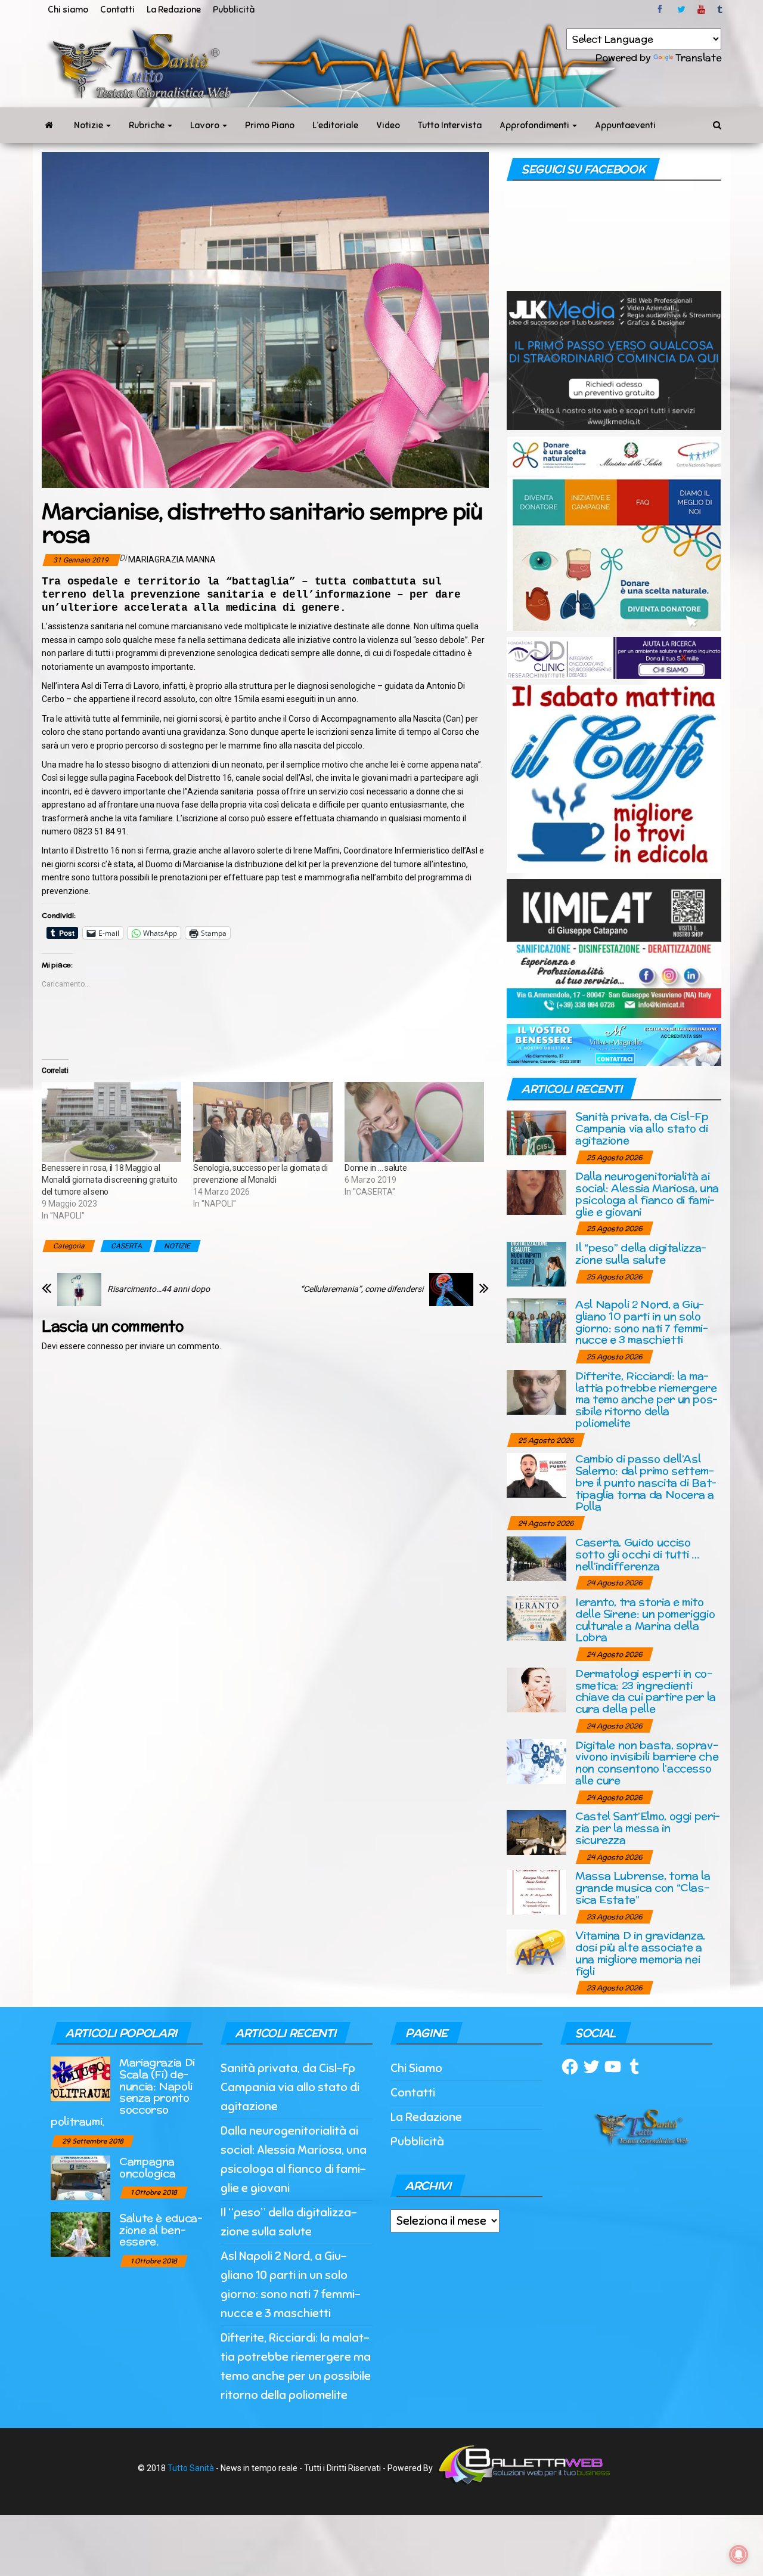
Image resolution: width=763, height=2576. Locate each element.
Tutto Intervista (450, 125)
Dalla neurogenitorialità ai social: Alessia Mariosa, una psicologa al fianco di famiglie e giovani (647, 1193)
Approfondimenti (535, 125)
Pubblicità (234, 10)
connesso (105, 1346)
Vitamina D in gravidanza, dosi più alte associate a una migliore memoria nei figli (640, 1953)
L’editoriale (335, 125)
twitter (681, 10)
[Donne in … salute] (414, 1122)
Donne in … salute (376, 1168)
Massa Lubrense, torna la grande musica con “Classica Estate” (643, 1887)
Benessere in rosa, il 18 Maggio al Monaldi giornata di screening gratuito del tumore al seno (109, 1180)
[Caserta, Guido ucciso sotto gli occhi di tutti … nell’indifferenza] (536, 1558)
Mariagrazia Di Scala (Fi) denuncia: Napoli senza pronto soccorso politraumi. (123, 2092)
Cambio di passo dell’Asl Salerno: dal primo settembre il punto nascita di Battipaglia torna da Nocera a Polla (646, 1482)
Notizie (89, 125)
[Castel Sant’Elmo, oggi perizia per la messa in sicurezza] (536, 1832)
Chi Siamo (416, 2068)
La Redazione (174, 10)
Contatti (117, 10)
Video (388, 125)
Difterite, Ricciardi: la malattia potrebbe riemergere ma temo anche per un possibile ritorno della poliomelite (646, 1399)
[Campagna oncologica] (80, 2177)
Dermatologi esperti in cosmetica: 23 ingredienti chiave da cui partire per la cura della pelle (646, 1691)
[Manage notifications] (739, 2555)
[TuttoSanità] (49, 125)
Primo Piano (270, 125)
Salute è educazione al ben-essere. (161, 2230)
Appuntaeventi (625, 125)
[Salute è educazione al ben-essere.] (80, 2233)
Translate (698, 58)
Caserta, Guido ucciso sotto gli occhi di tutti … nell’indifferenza (637, 1554)
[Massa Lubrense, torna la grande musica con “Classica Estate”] (536, 1892)
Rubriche (148, 125)
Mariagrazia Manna (172, 559)
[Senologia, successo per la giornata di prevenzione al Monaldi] (263, 1122)
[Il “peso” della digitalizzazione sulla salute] (536, 1264)
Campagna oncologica (147, 2167)
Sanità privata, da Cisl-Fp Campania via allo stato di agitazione (642, 1128)
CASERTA (126, 1246)
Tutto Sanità (191, 2468)
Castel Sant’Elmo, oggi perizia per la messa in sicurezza (648, 1828)
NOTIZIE (177, 1246)
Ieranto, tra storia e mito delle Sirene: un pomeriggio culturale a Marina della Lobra (645, 1619)
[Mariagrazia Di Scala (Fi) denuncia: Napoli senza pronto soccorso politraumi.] (80, 2078)
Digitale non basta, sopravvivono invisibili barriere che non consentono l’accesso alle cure (647, 1762)
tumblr (721, 10)
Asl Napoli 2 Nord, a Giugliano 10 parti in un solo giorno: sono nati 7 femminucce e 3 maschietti (642, 1322)
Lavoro (206, 125)
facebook (662, 10)
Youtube (701, 10)
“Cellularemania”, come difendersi (362, 1289)
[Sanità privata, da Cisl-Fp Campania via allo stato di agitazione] (536, 1132)
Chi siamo (68, 10)
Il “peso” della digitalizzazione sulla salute (641, 1253)
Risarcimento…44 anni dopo (159, 1289)
